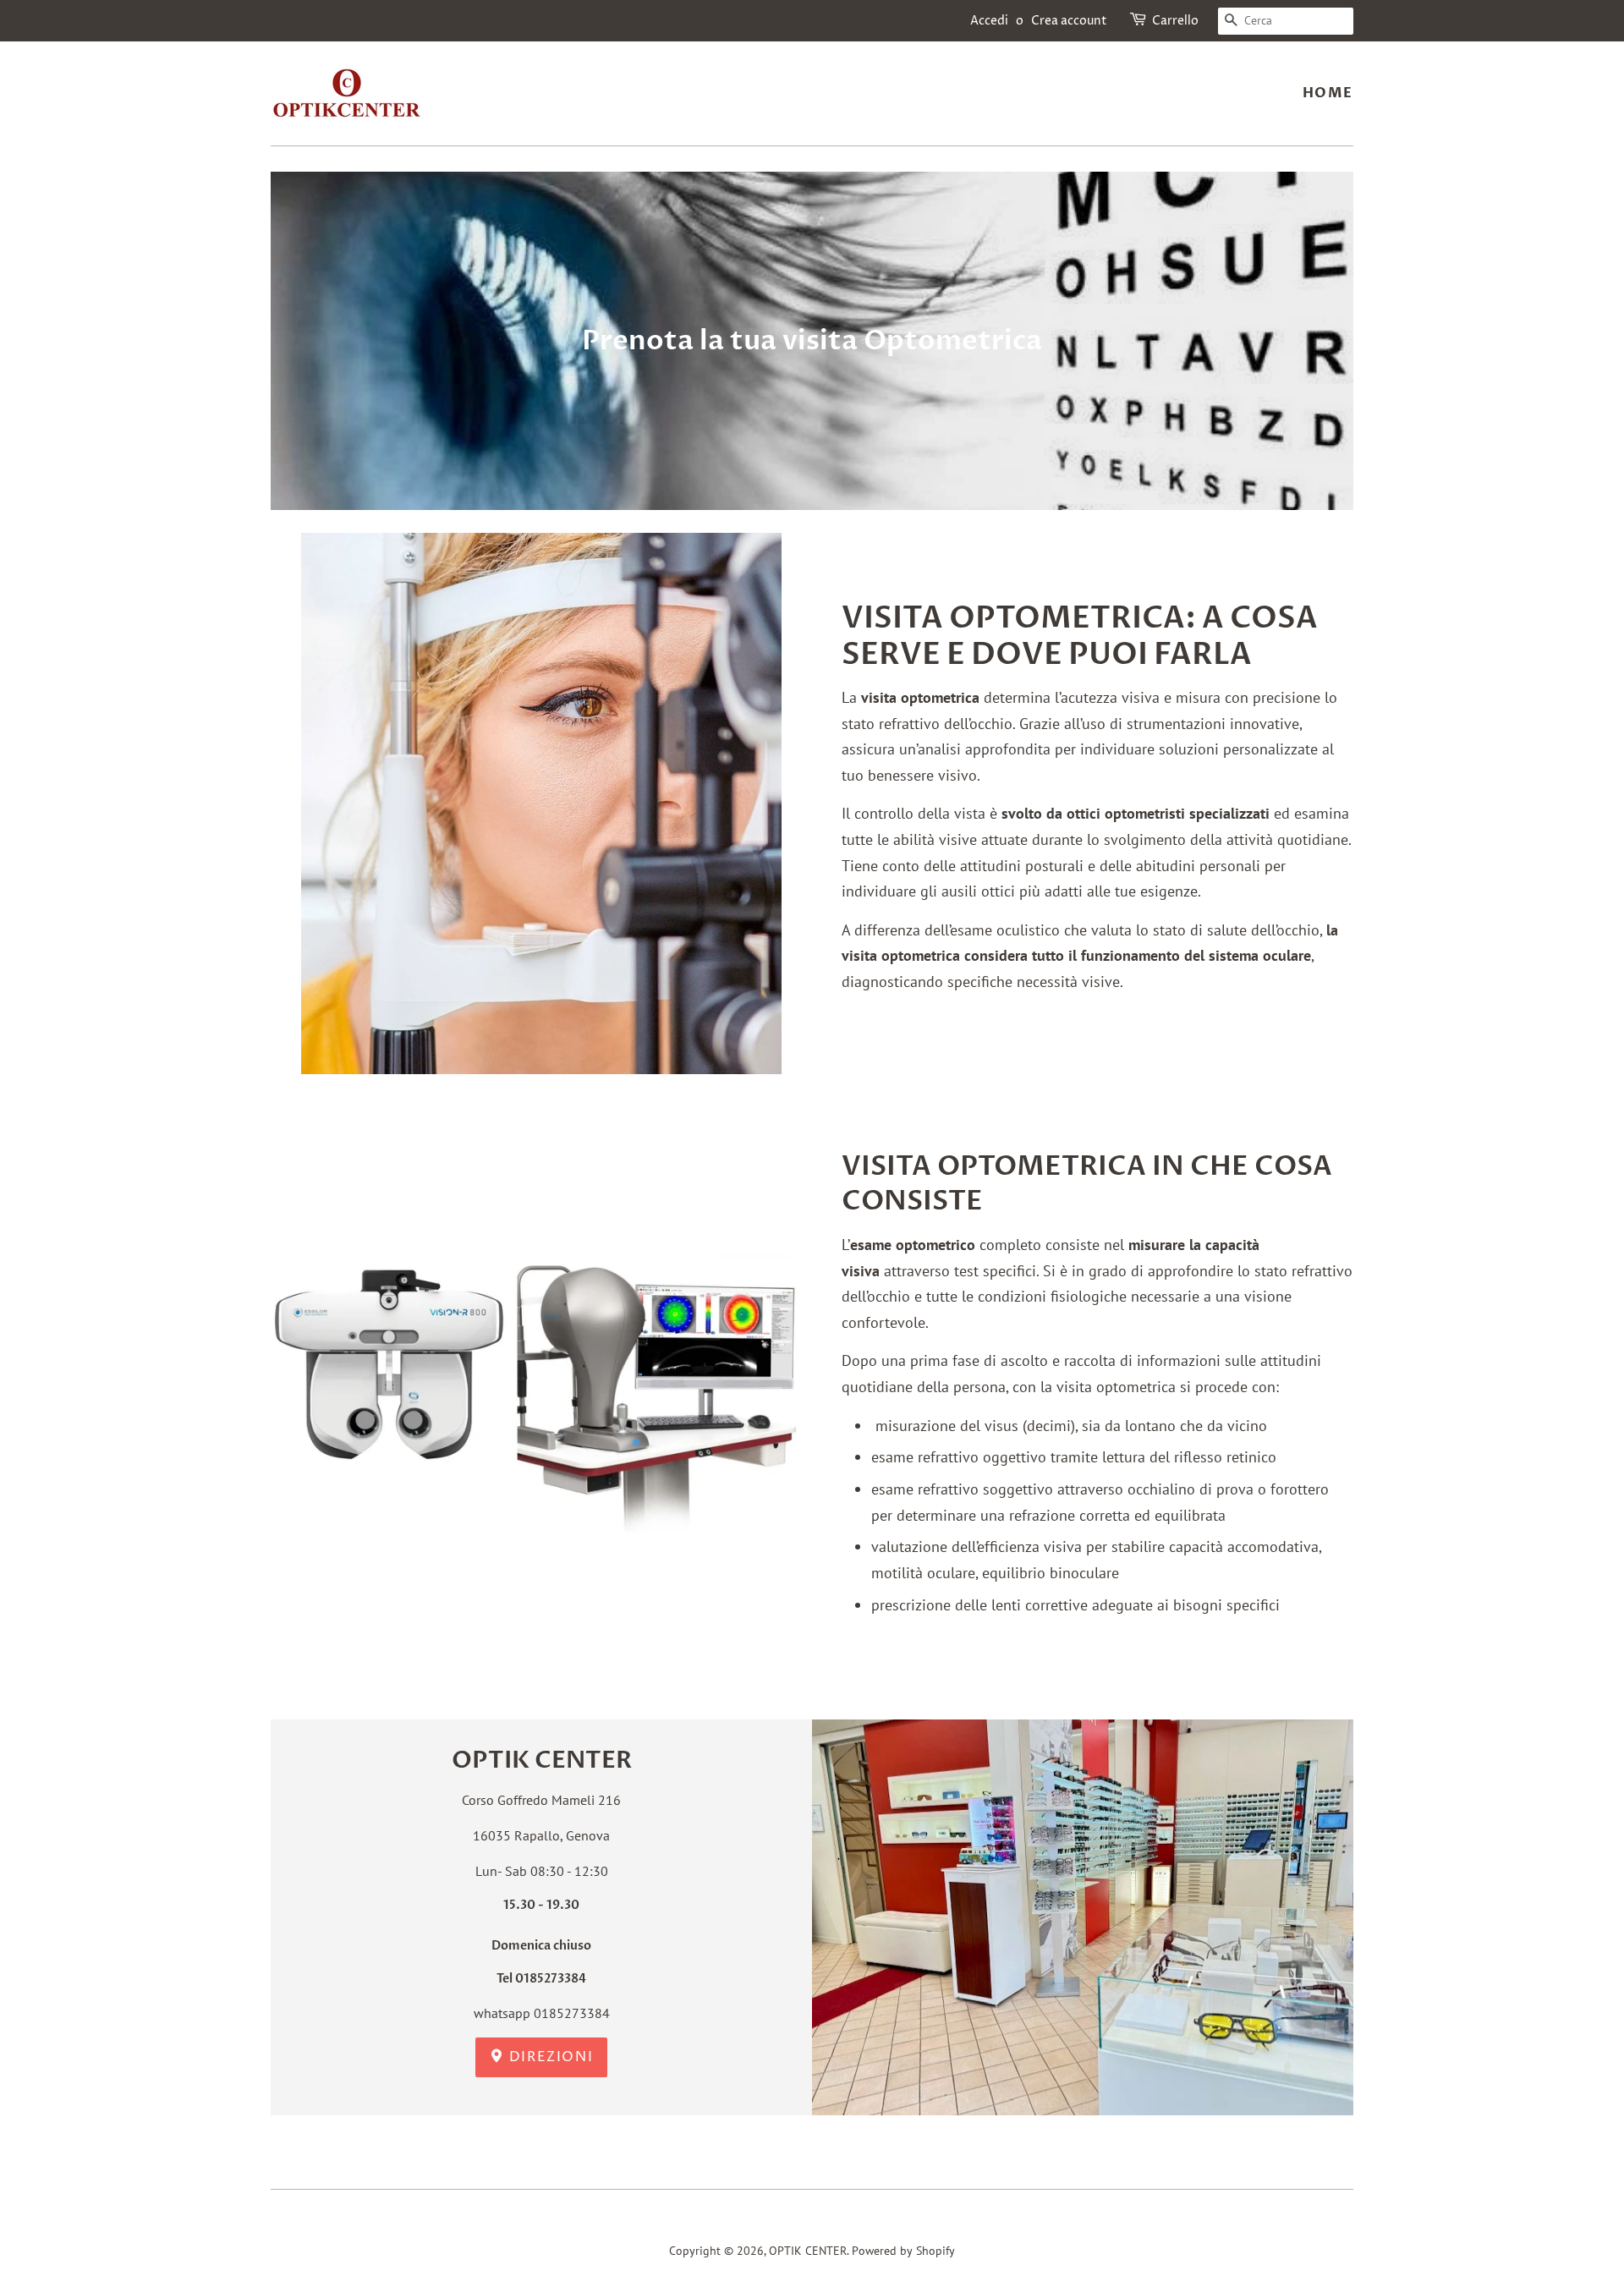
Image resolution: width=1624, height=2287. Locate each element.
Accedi (989, 21)
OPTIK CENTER (808, 2251)
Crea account (1069, 21)
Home (1328, 93)
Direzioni (549, 2057)
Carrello (1175, 21)
